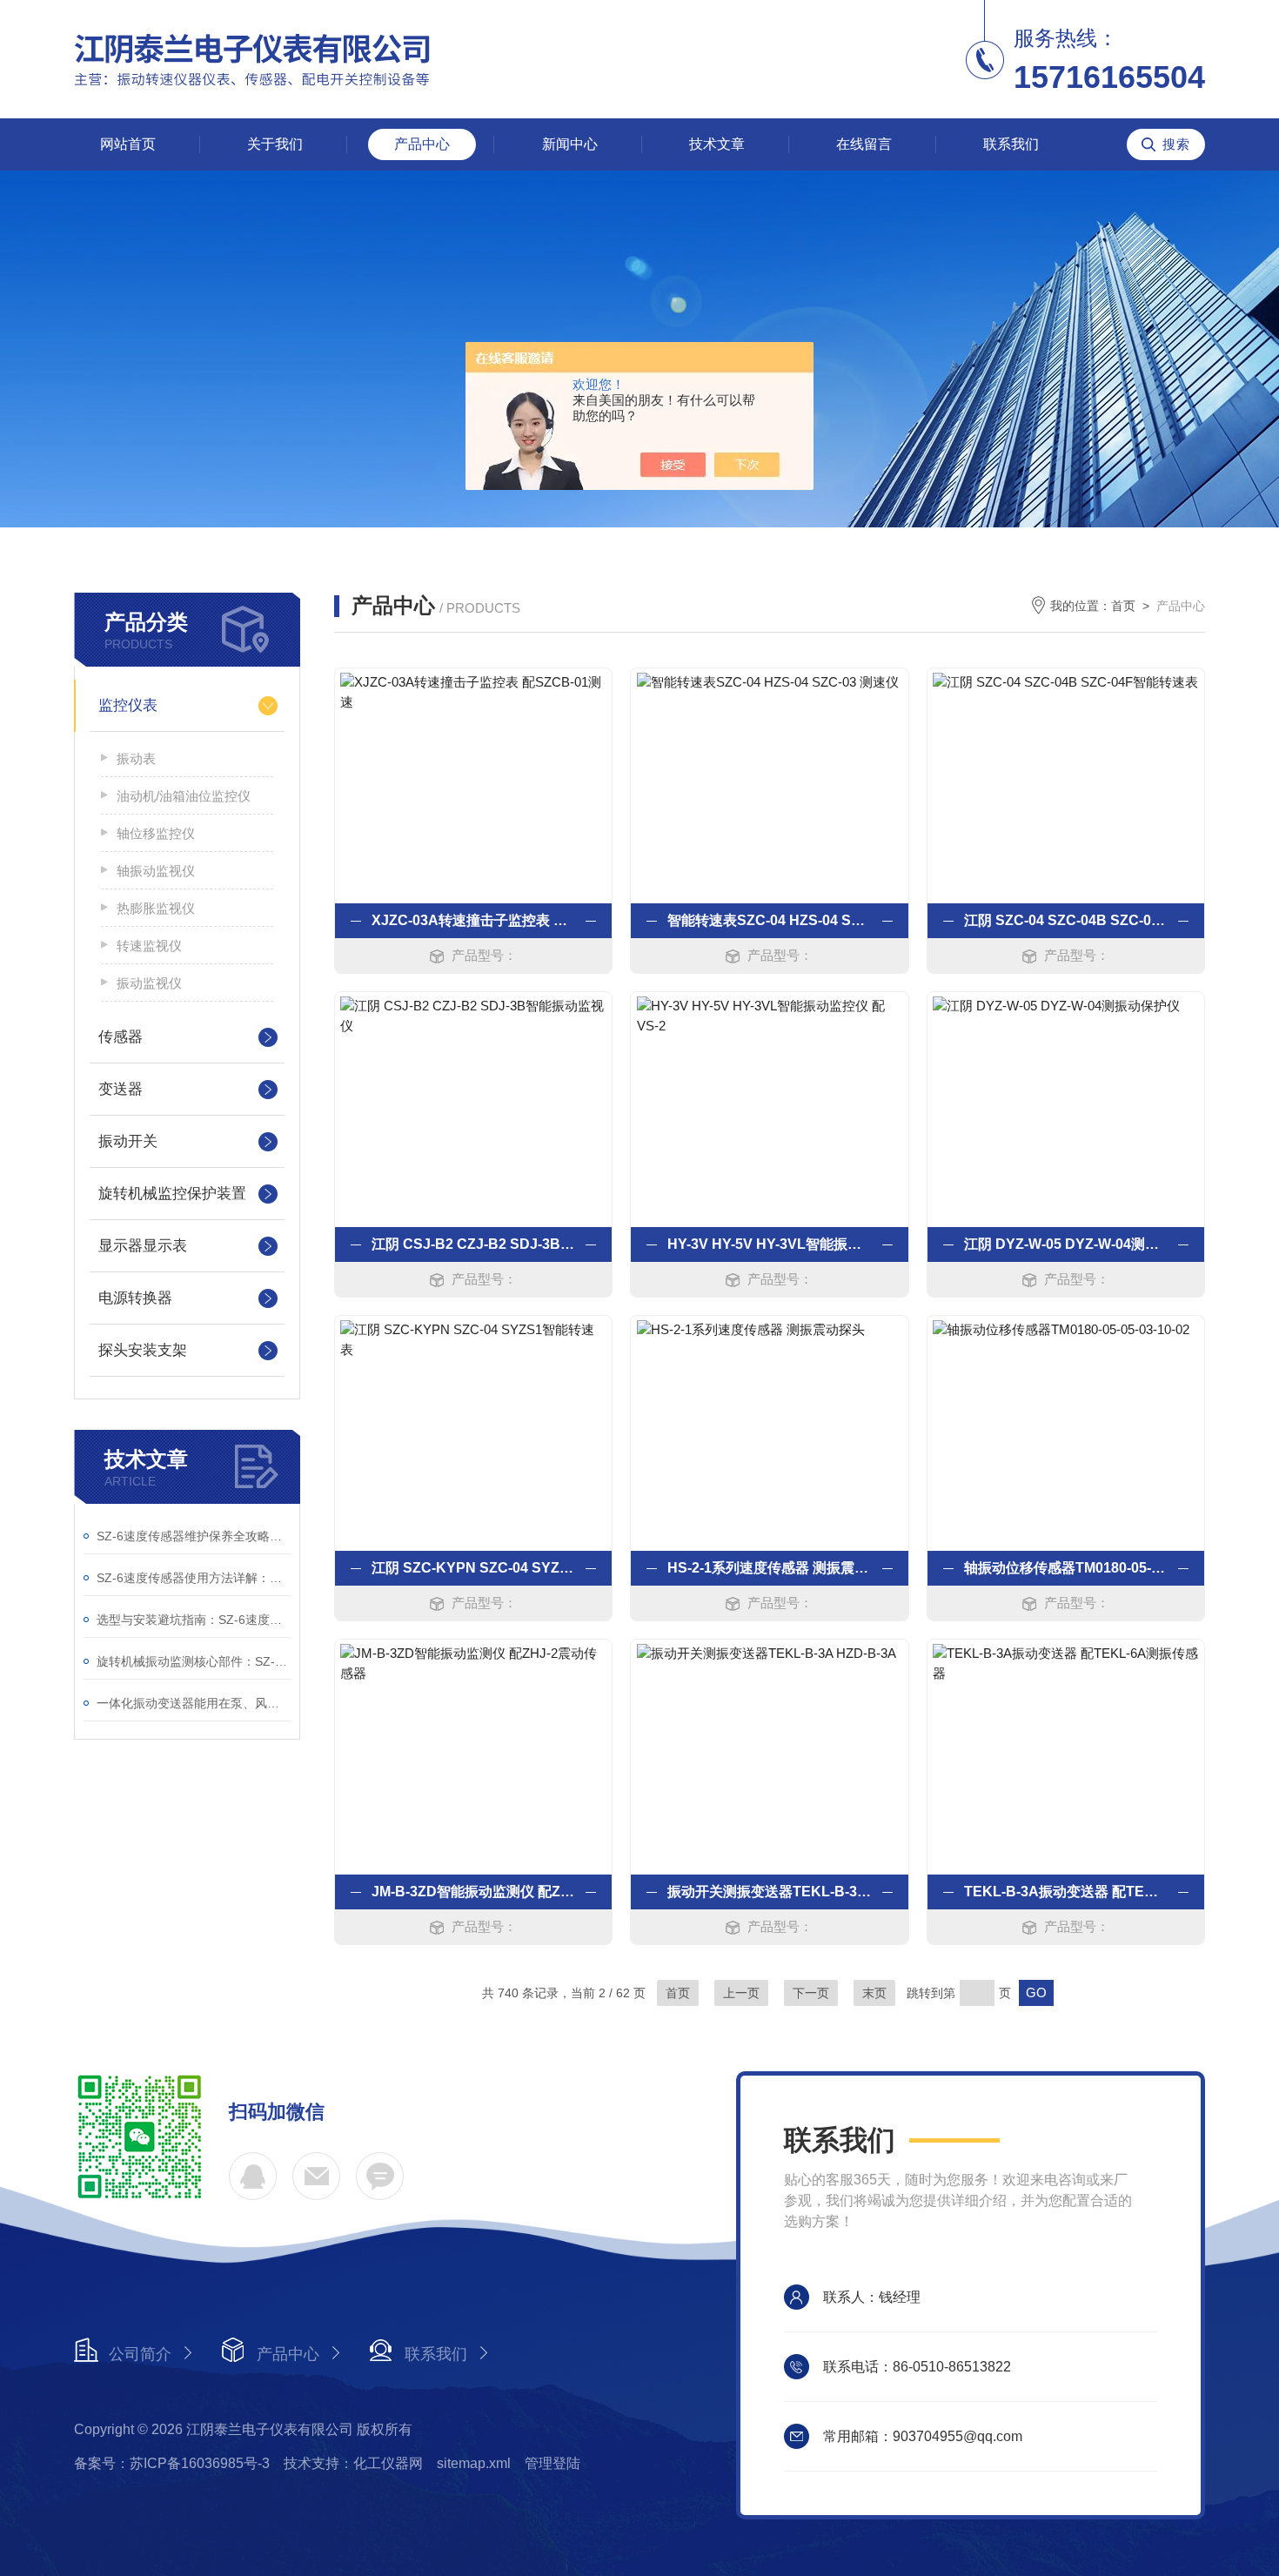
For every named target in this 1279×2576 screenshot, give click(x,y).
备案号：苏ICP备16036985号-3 (172, 2463)
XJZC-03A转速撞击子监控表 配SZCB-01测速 (473, 920)
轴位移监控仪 (156, 833)
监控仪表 (128, 705)
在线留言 (864, 144)
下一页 (811, 1993)
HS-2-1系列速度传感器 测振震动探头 (769, 1568)
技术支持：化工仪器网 (353, 2463)
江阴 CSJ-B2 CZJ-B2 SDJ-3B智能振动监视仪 (473, 1244)
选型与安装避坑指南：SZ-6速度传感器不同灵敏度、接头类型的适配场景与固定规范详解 (194, 1620)
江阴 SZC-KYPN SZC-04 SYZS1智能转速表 (473, 1568)
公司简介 (140, 2354)
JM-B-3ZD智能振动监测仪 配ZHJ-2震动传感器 (473, 1892)
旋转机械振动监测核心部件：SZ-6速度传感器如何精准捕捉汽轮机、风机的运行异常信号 (194, 1661)
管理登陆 (552, 2463)
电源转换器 (135, 1298)
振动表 (136, 758)
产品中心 (422, 144)
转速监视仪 (149, 946)
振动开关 (128, 1141)
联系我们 (1011, 144)
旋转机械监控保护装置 (172, 1194)
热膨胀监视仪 (156, 908)
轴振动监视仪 (156, 871)
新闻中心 (570, 144)
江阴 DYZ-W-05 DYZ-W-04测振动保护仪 (1066, 1244)
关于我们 (275, 144)
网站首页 (128, 144)
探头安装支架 (143, 1350)
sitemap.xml (474, 2463)
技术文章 (717, 144)
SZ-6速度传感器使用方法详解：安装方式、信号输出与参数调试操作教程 (194, 1578)
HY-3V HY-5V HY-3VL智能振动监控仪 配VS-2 (769, 1244)
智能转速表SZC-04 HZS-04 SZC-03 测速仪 (769, 920)
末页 (874, 1993)
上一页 (741, 1993)
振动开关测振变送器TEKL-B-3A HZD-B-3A (769, 1892)
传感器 (121, 1037)
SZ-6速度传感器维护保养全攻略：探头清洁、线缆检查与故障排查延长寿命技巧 (194, 1536)
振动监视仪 (149, 983)
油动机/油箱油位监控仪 (184, 796)
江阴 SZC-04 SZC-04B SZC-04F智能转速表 (1066, 920)
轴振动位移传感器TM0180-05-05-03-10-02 (1066, 1568)
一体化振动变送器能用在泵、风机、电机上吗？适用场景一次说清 (194, 1703)
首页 (1123, 606)
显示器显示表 (143, 1246)
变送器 (121, 1089)
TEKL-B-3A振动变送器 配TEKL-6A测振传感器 (1066, 1892)
